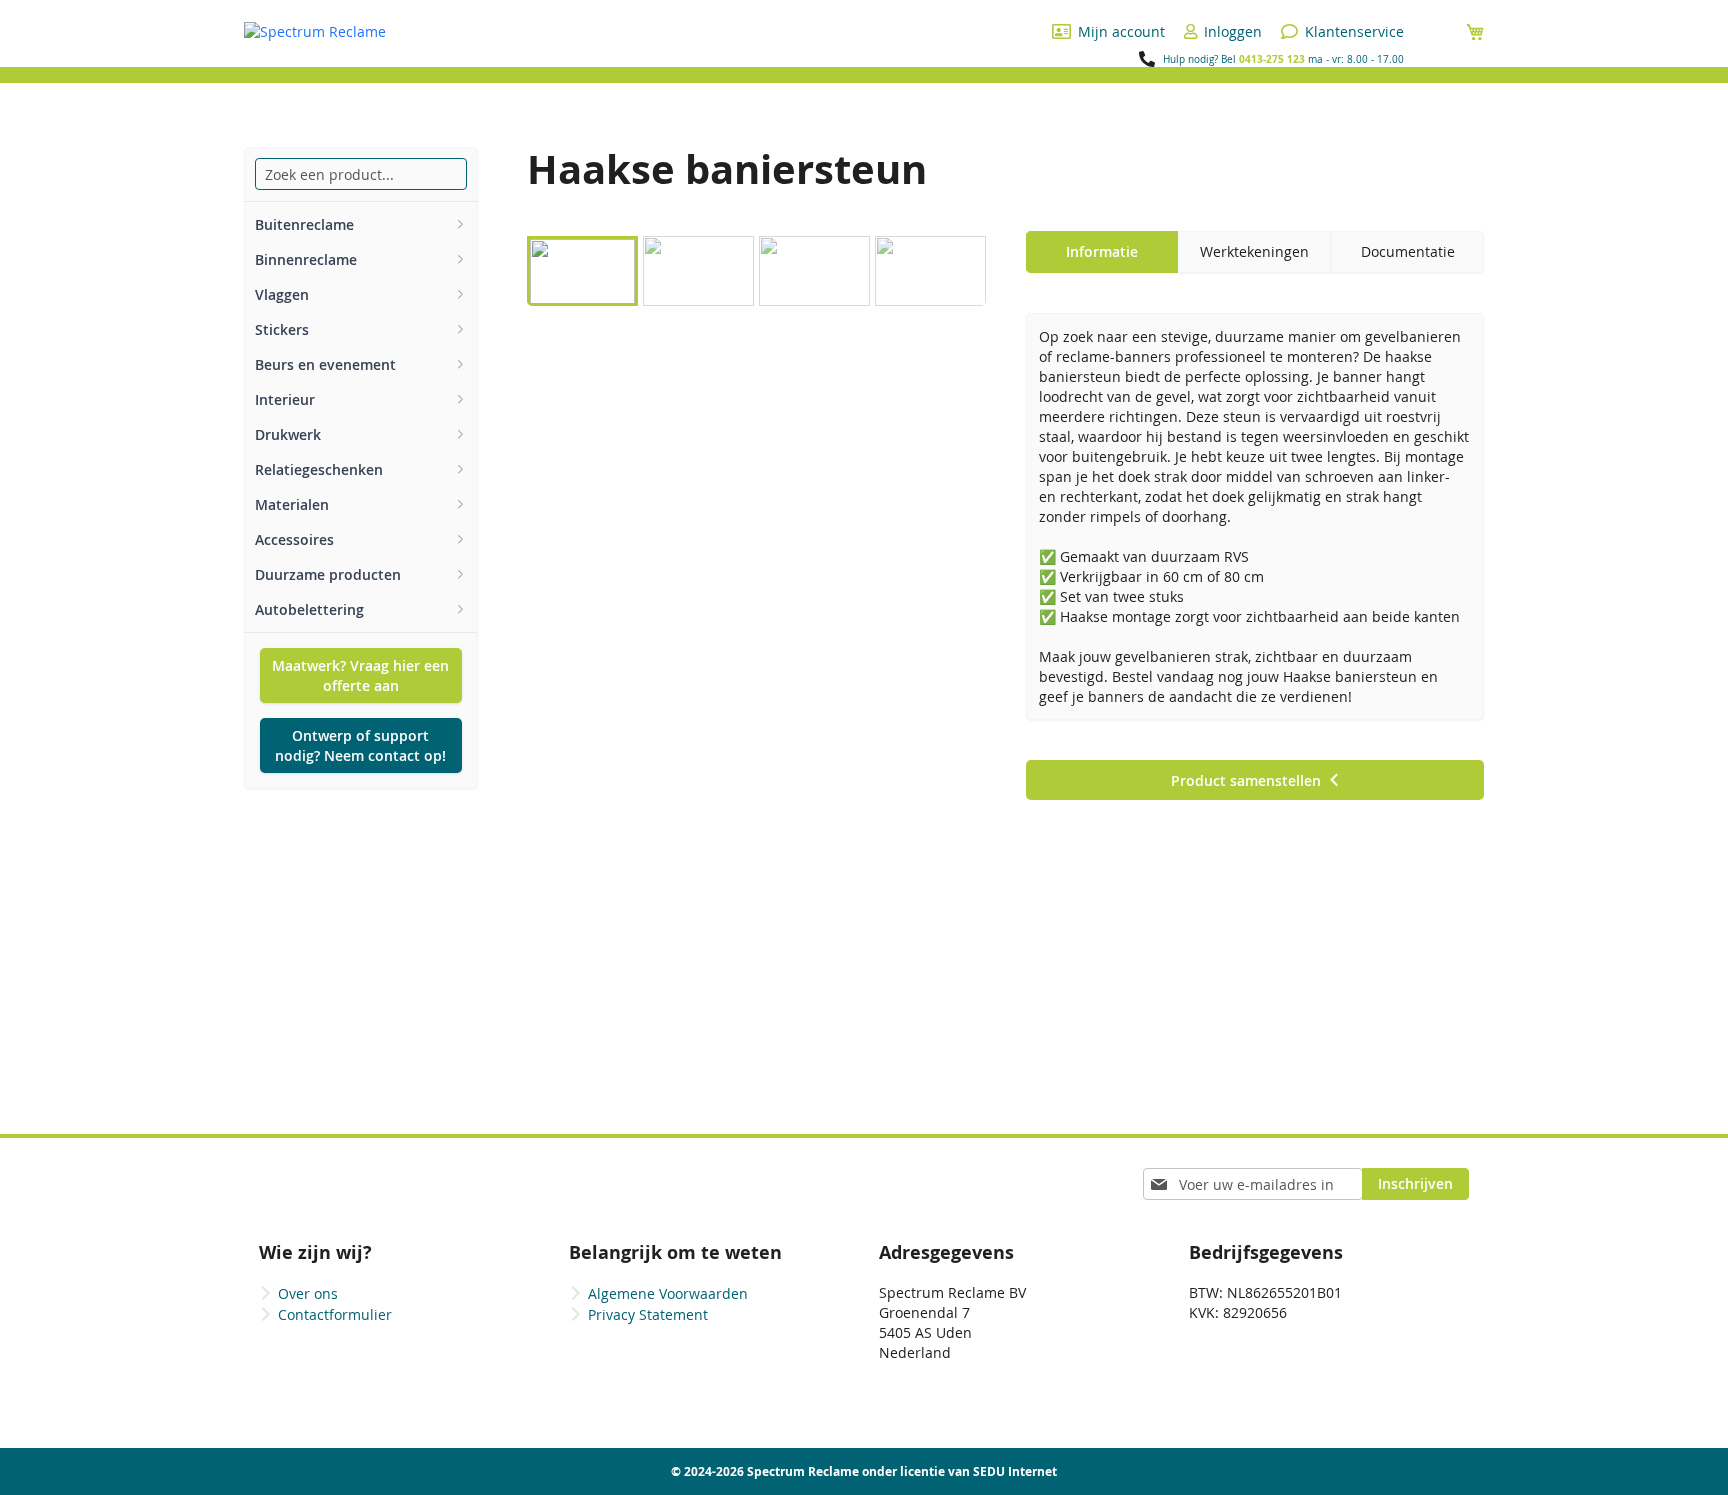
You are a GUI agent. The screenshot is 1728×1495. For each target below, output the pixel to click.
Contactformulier (335, 1314)
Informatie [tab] (1102, 251)
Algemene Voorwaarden (668, 1293)
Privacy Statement (648, 1314)
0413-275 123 (1272, 59)
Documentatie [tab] (1408, 251)
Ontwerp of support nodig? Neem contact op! (360, 745)
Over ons (308, 1293)
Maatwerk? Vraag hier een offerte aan (360, 675)
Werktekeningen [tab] (1254, 251)
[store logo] (315, 32)
